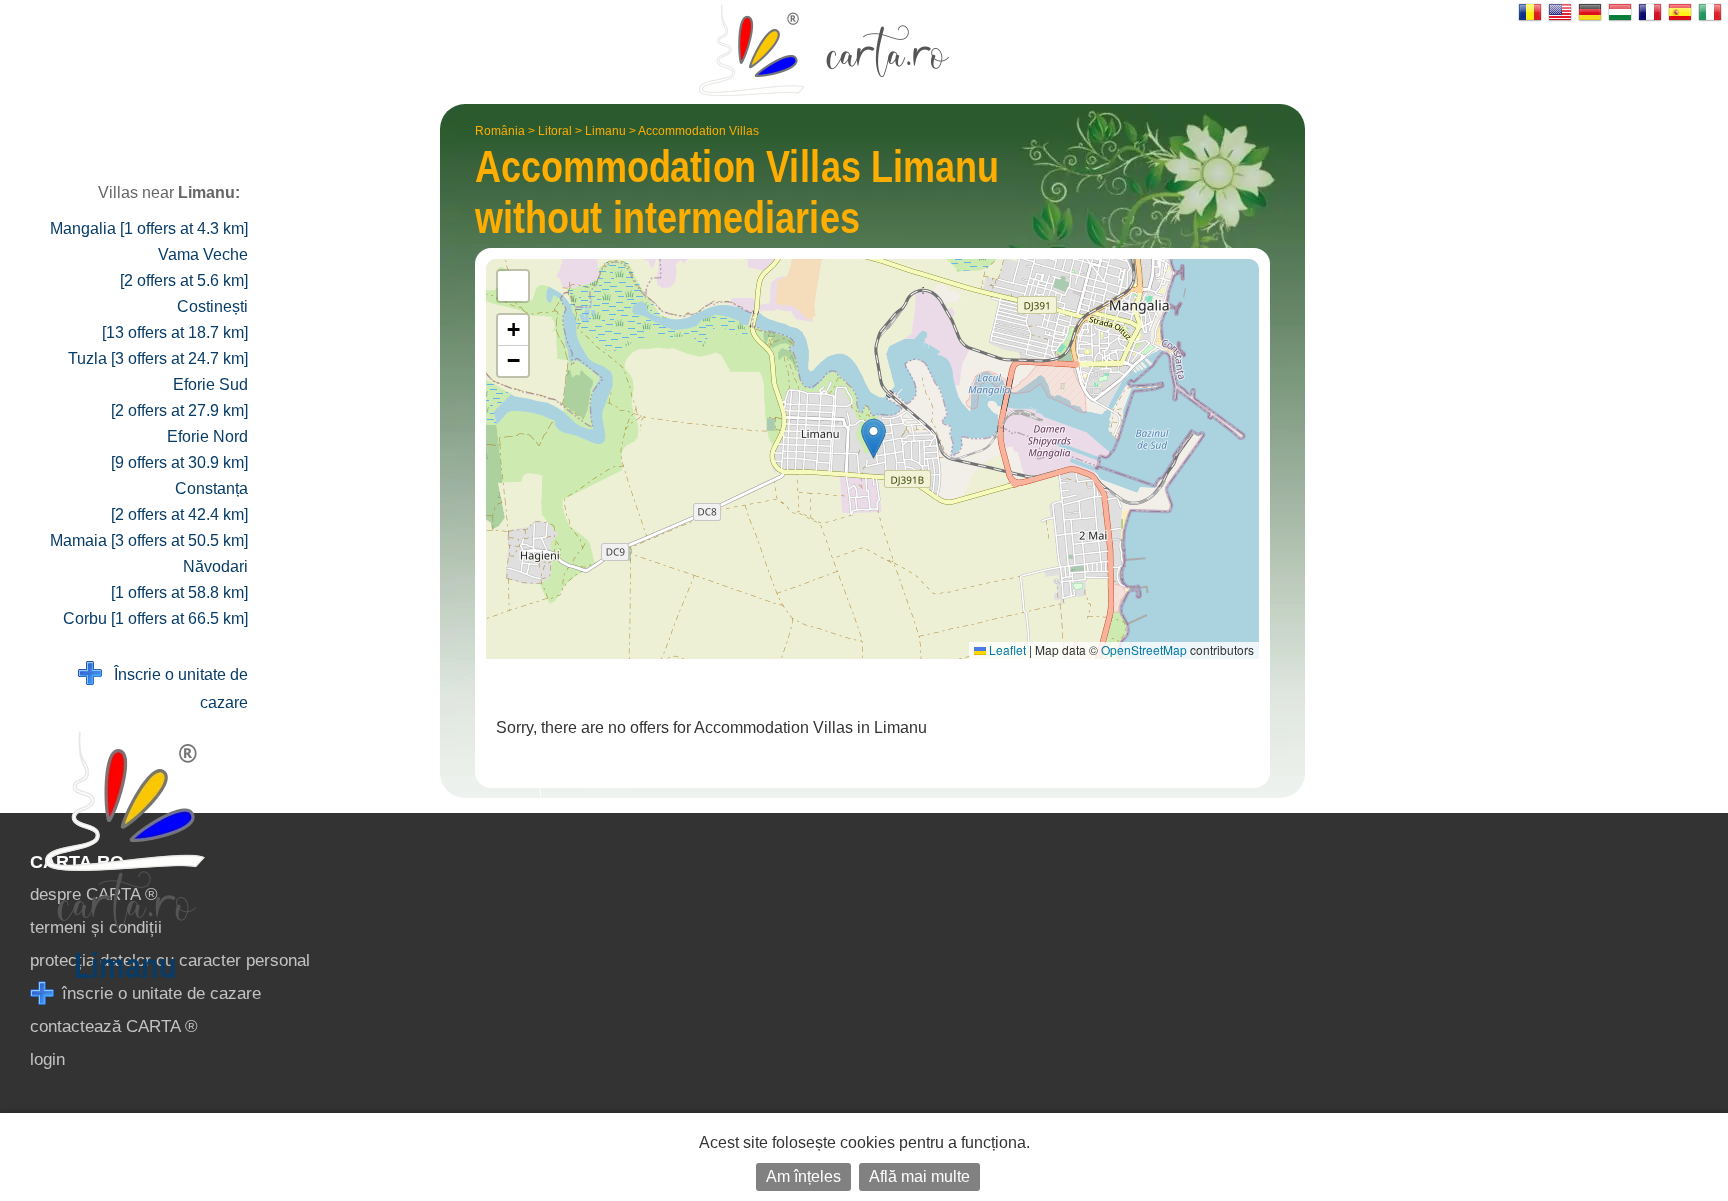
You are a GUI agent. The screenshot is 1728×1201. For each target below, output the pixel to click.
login (47, 1059)
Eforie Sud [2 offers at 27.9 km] (179, 397)
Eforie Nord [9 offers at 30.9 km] (179, 449)
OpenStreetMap (1144, 649)
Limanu (605, 131)
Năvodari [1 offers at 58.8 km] (179, 579)
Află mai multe (919, 1176)
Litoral (555, 131)
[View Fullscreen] (513, 286)
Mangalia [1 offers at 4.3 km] (149, 228)
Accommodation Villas (698, 131)
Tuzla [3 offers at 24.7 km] (158, 358)
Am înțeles (803, 1176)
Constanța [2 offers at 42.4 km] (179, 501)
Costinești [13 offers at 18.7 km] (175, 319)
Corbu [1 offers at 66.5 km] (155, 618)
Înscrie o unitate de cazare (175, 688)
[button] (873, 438)
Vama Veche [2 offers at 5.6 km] (184, 267)
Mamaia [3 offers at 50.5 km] (149, 540)
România (500, 131)
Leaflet (1006, 649)
